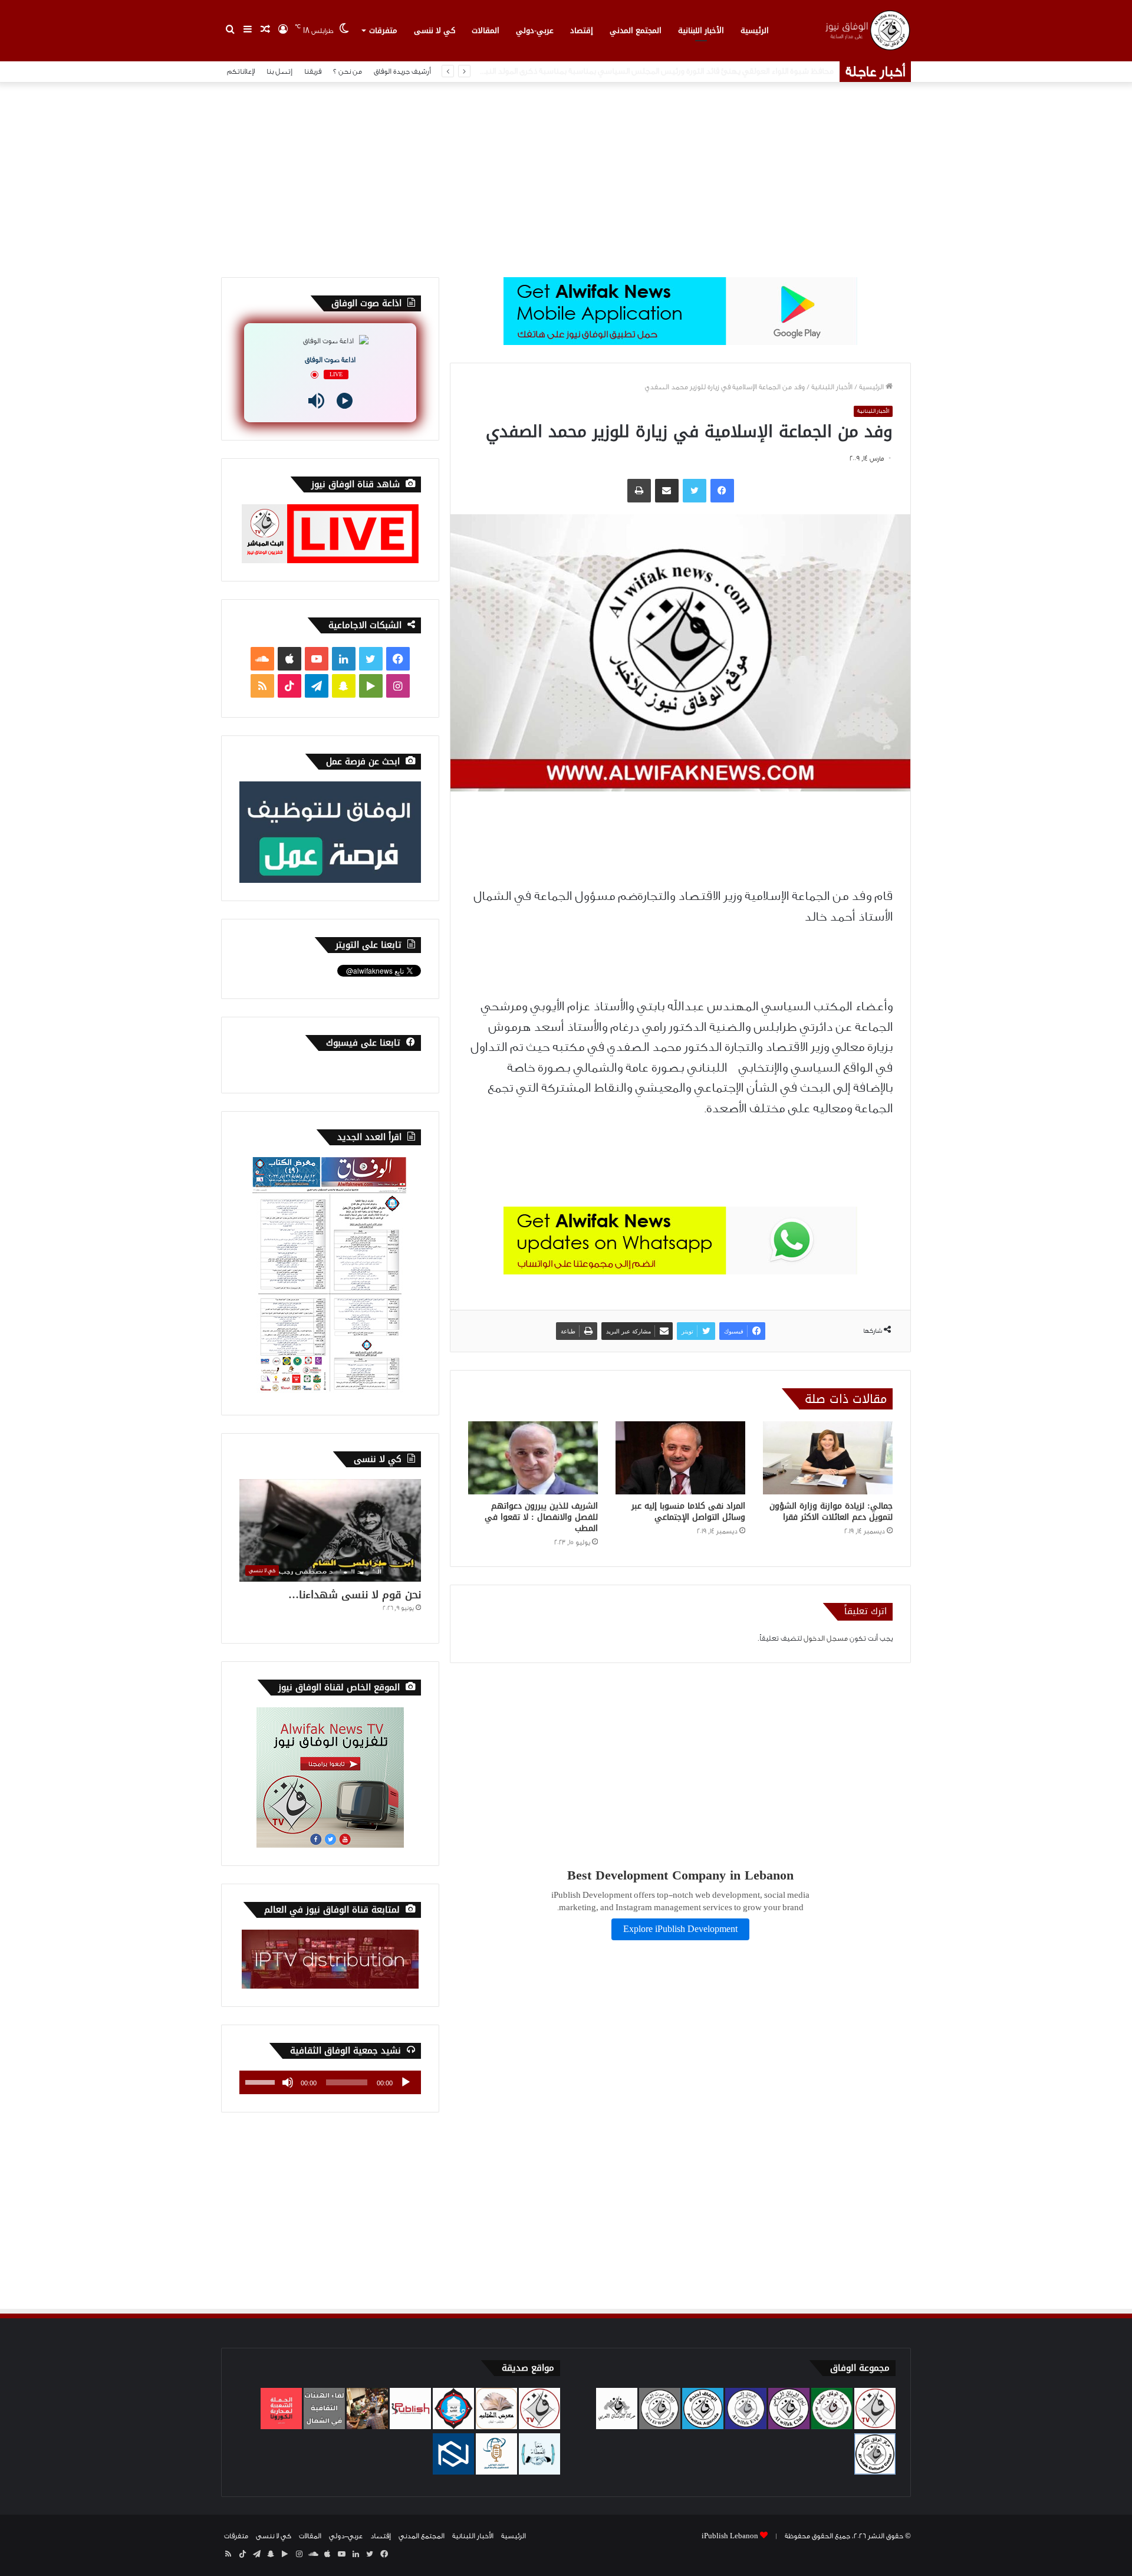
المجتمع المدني (636, 30)
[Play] (345, 401)
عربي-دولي (535, 30)
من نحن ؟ (348, 71)
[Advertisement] (566, 177)
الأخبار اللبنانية (701, 30)
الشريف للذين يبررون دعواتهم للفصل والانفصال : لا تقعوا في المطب (541, 1517)
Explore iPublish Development (680, 1929)
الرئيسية (755, 30)
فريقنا (313, 71)
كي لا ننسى (435, 30)
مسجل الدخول (826, 1638)
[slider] (262, 2081)
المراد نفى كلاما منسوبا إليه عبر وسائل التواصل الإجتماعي (688, 1512)
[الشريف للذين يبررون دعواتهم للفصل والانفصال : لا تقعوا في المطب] (533, 1458)
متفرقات (383, 30)
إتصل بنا (279, 71)
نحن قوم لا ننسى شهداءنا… (355, 1595)
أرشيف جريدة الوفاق (402, 71)
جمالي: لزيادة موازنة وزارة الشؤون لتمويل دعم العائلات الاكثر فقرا (831, 1512)
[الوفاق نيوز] (867, 30)
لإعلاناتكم (241, 71)
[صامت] (288, 2082)
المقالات (486, 30)
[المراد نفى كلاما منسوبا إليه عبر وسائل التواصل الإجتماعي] (680, 1458)
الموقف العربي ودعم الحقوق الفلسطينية (765, 71)
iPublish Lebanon (730, 2536)
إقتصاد (582, 30)
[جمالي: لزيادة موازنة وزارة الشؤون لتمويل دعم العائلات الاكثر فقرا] (828, 1458)
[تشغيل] (406, 2082)
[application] (330, 2082)
